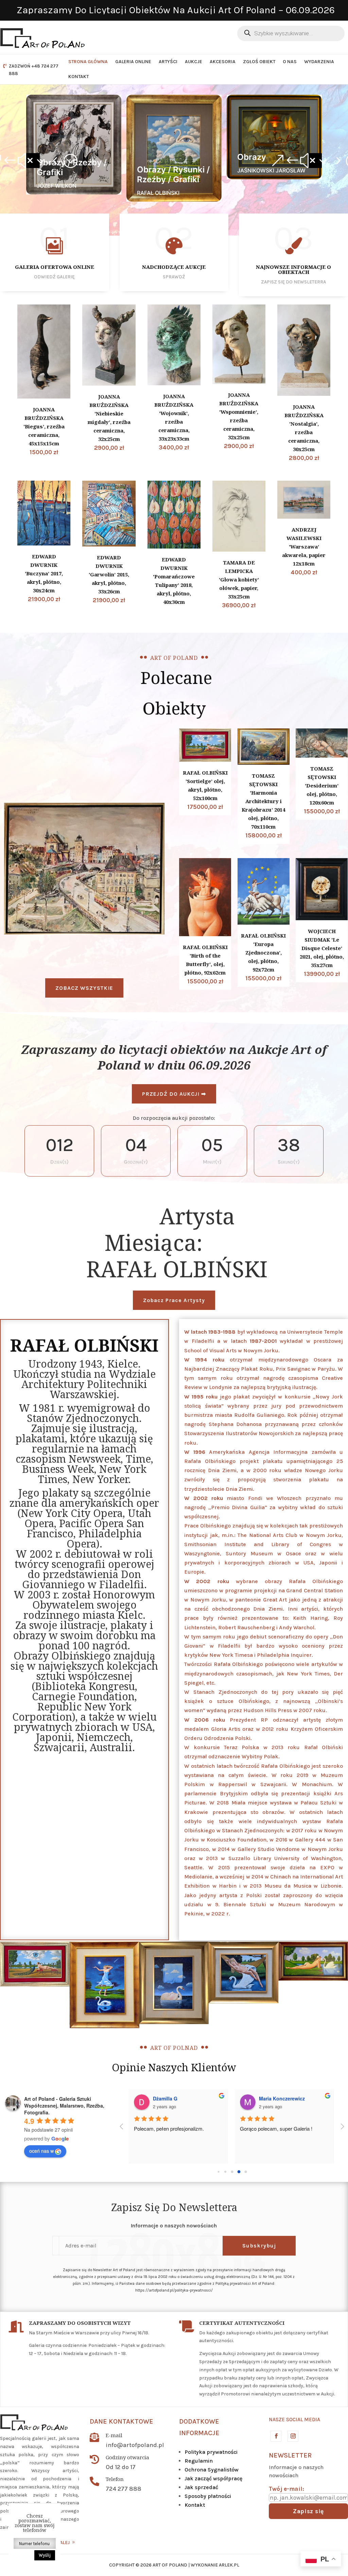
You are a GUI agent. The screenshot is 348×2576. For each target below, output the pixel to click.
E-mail (114, 2435)
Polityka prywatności (211, 2452)
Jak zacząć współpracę (213, 2478)
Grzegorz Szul (276, 2098)
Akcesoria (223, 62)
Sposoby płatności (208, 2496)
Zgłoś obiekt (259, 62)
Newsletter (290, 2455)
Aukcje (194, 62)
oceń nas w (41, 2151)
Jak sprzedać (201, 2487)
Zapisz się (308, 2511)
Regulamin (199, 2461)
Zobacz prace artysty (174, 1300)
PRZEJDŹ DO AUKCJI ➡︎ (174, 1094)
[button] (33, 161)
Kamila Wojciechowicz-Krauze (189, 2098)
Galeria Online (133, 62)
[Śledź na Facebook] (276, 2436)
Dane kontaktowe (121, 2421)
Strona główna (88, 62)
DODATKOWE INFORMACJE (199, 2427)
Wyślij (45, 2555)
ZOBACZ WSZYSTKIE (84, 988)
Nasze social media (294, 2420)
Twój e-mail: (286, 2489)
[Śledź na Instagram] (293, 2436)
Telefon (115, 2479)
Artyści (168, 62)
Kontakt (79, 77)
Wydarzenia (319, 62)
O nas (290, 62)
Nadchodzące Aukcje (174, 267)
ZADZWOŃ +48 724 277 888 (34, 70)
